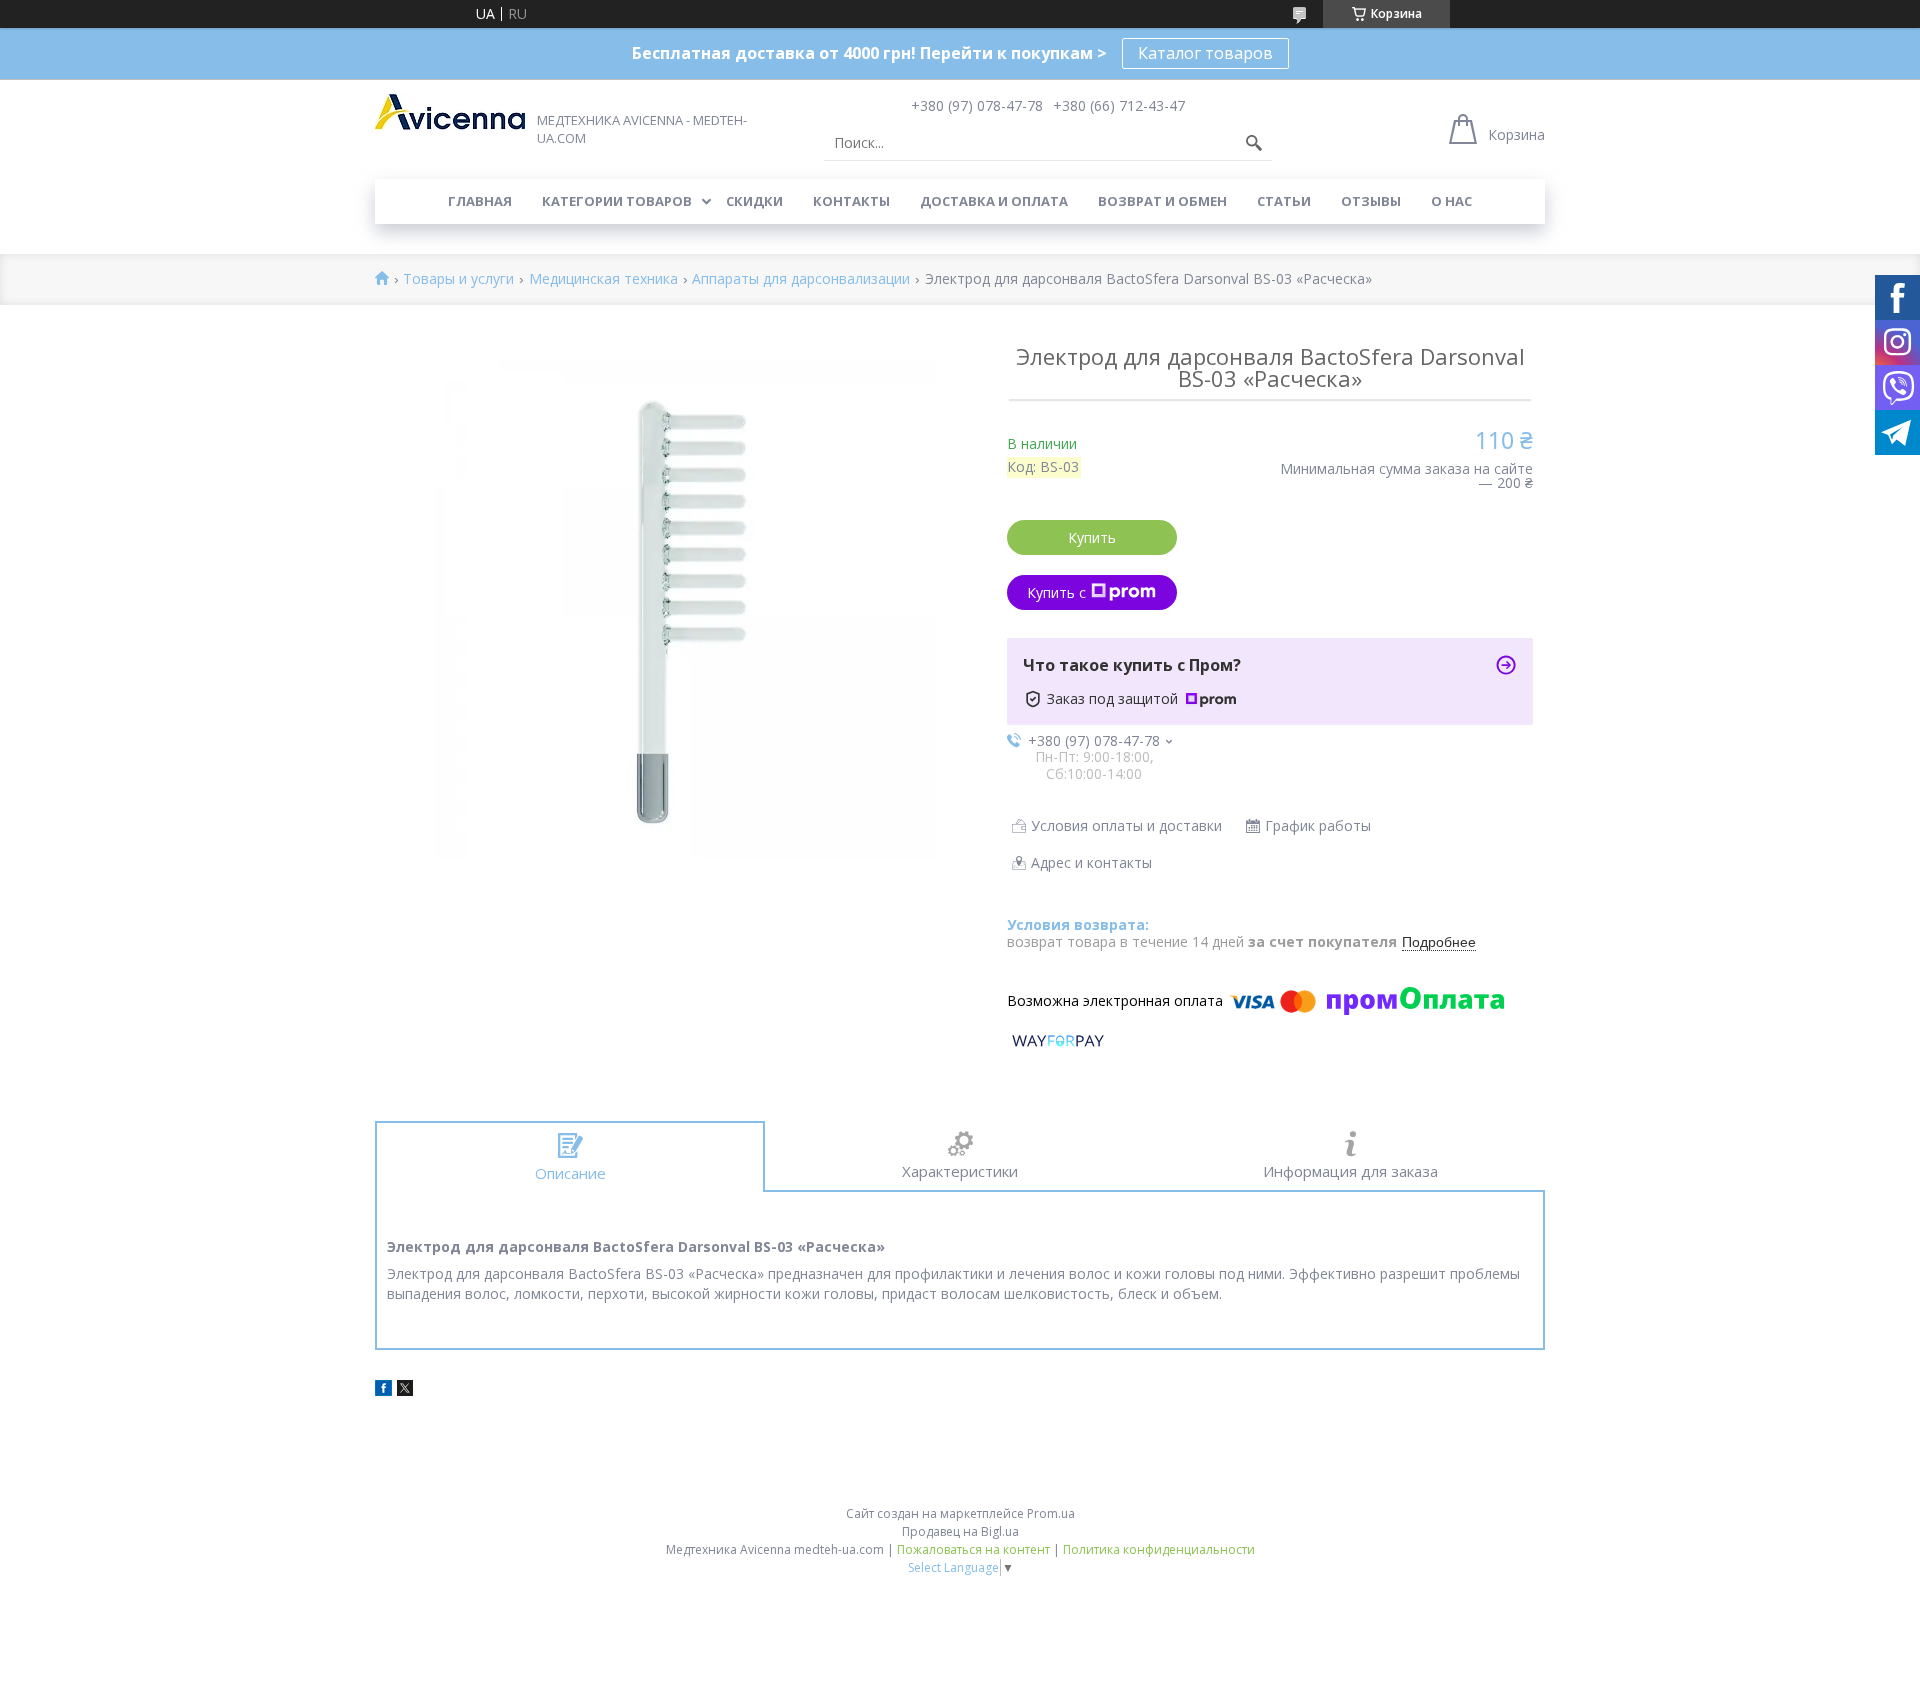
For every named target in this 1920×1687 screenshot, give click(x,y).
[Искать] (1254, 143)
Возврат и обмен (1162, 201)
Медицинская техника (603, 279)
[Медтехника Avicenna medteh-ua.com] (450, 112)
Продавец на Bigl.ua (960, 1531)
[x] (405, 1390)
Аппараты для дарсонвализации (801, 279)
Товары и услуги (458, 279)
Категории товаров (617, 201)
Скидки (754, 201)
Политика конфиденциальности (1159, 1549)
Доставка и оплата (994, 201)
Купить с (1056, 592)
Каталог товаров (1205, 53)
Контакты (851, 201)
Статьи (1284, 201)
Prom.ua (1051, 1513)
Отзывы (1371, 201)
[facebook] (383, 1390)
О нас (1451, 201)
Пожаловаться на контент (973, 1549)
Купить (1092, 537)
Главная (480, 201)
